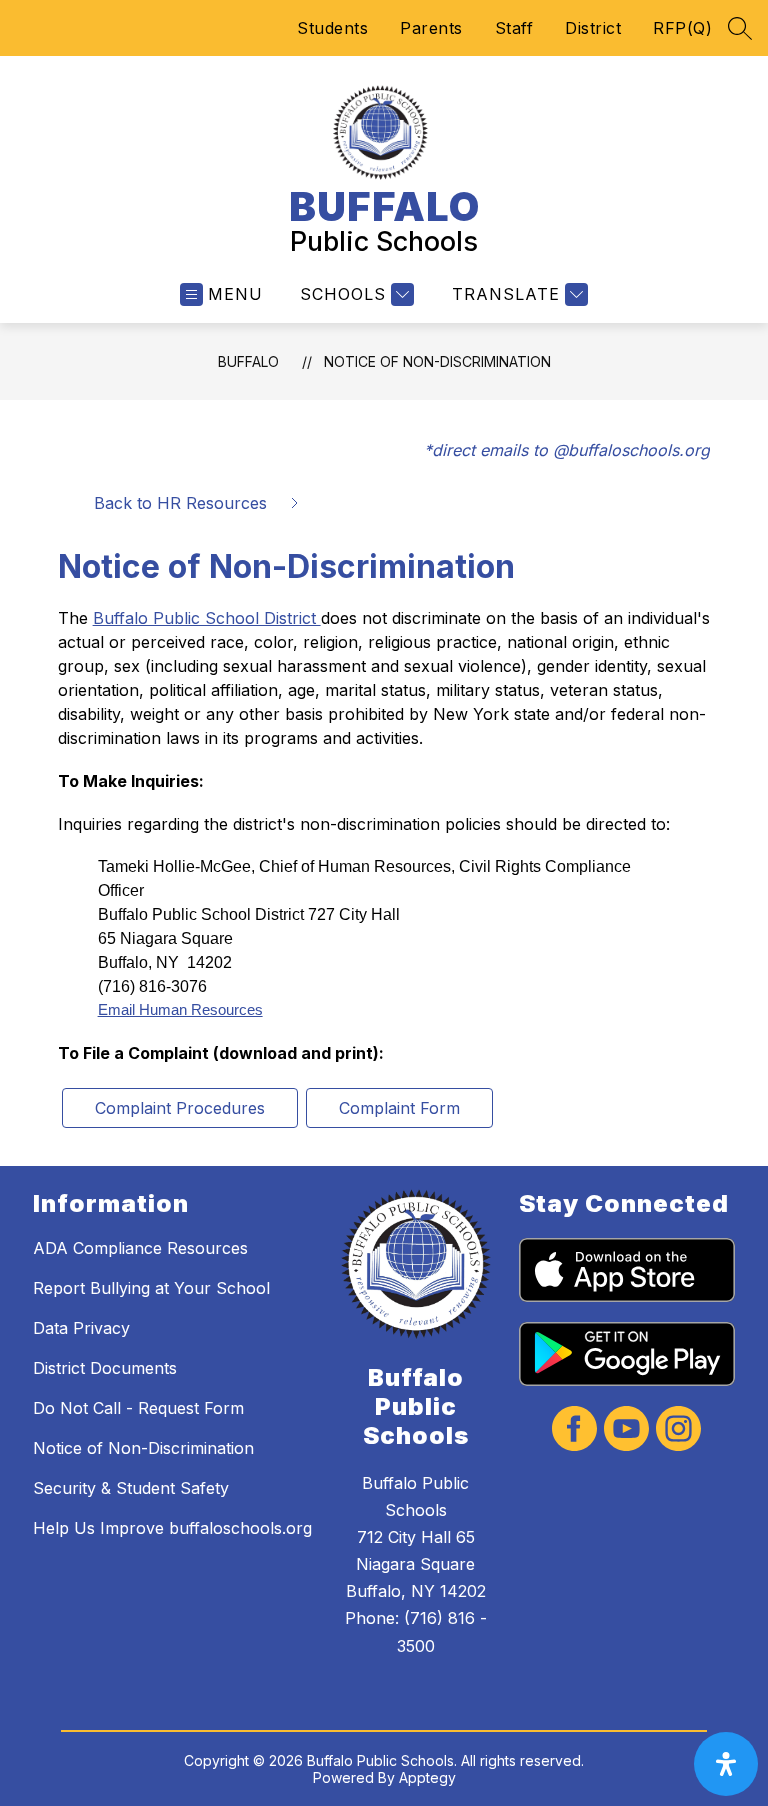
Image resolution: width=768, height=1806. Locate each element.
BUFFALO (248, 361)
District (593, 28)
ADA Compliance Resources (140, 1248)
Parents (431, 28)
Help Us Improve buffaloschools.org (172, 1528)
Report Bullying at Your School (151, 1288)
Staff (514, 28)
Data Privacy (81, 1328)
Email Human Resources (180, 1009)
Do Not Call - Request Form (138, 1408)
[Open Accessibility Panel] (726, 1764)
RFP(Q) (682, 28)
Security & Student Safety (131, 1488)
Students (332, 28)
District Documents (105, 1368)
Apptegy (427, 1777)
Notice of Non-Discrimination (437, 361)
